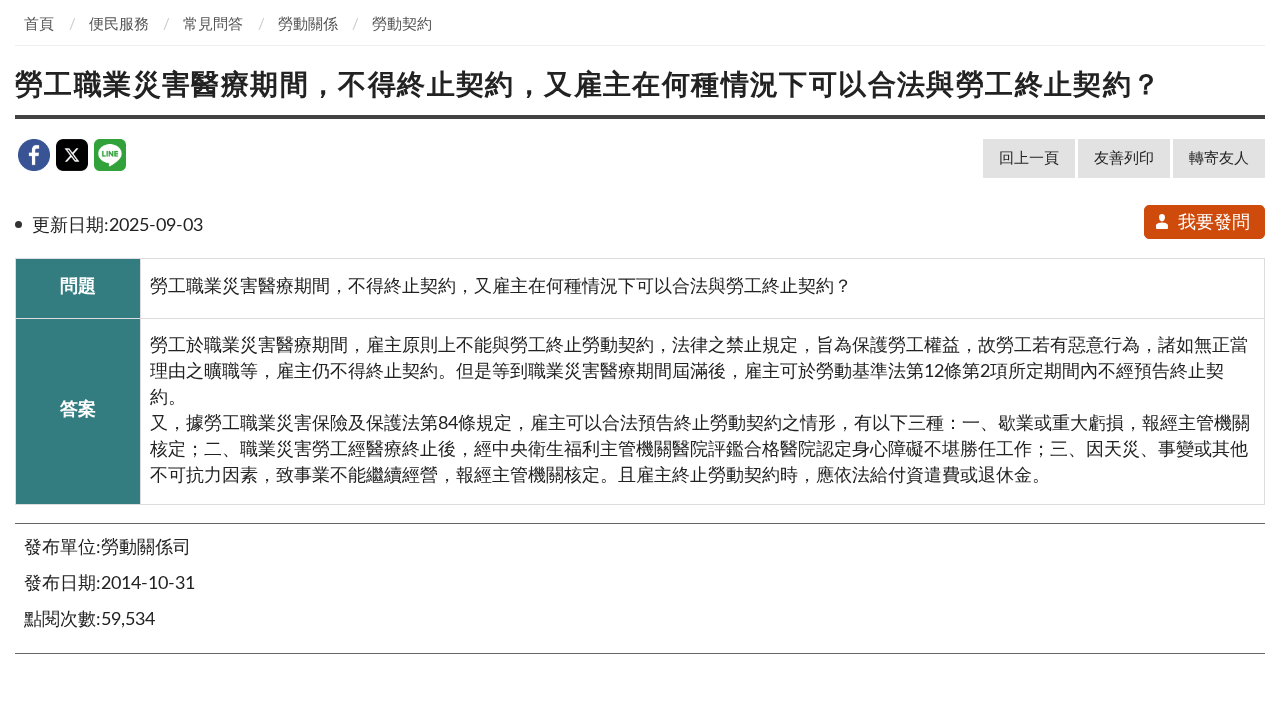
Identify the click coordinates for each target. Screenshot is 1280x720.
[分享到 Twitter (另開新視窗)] (72, 155)
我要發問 (1214, 223)
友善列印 (1124, 158)
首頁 (39, 24)
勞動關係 (308, 24)
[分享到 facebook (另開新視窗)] (34, 155)
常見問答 (213, 24)
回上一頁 (1029, 158)
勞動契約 (402, 24)
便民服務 (119, 24)
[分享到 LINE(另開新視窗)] (110, 155)
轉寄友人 (1219, 158)
